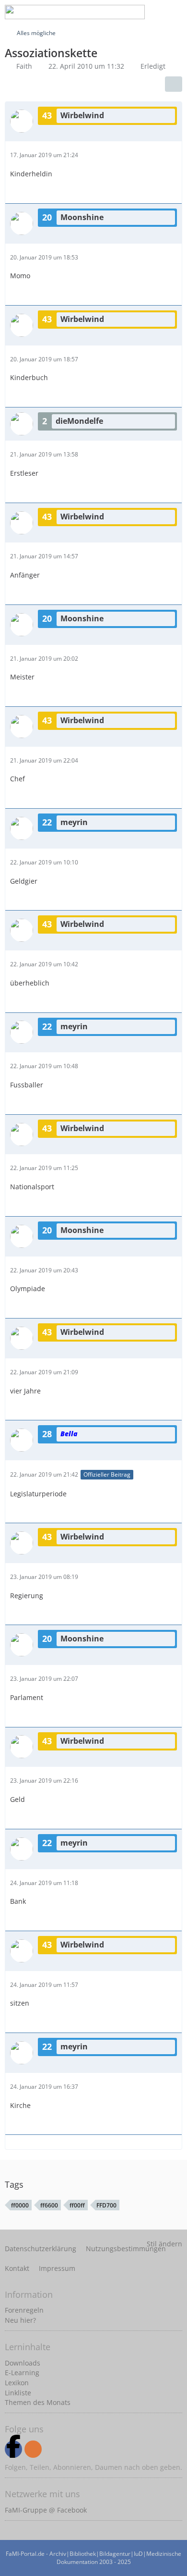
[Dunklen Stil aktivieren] (151, 12)
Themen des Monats (38, 2402)
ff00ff (77, 2205)
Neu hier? (20, 2320)
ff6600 (49, 2205)
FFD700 (106, 2205)
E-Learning (22, 2373)
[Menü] (175, 12)
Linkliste (18, 2393)
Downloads (23, 2363)
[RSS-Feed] (33, 2449)
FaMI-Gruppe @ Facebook (46, 2510)
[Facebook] (13, 2449)
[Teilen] (174, 84)
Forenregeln (24, 2310)
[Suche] (103, 12)
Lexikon (17, 2383)
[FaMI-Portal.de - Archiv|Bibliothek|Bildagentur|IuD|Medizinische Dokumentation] (75, 12)
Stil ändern (164, 2244)
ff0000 (20, 2205)
